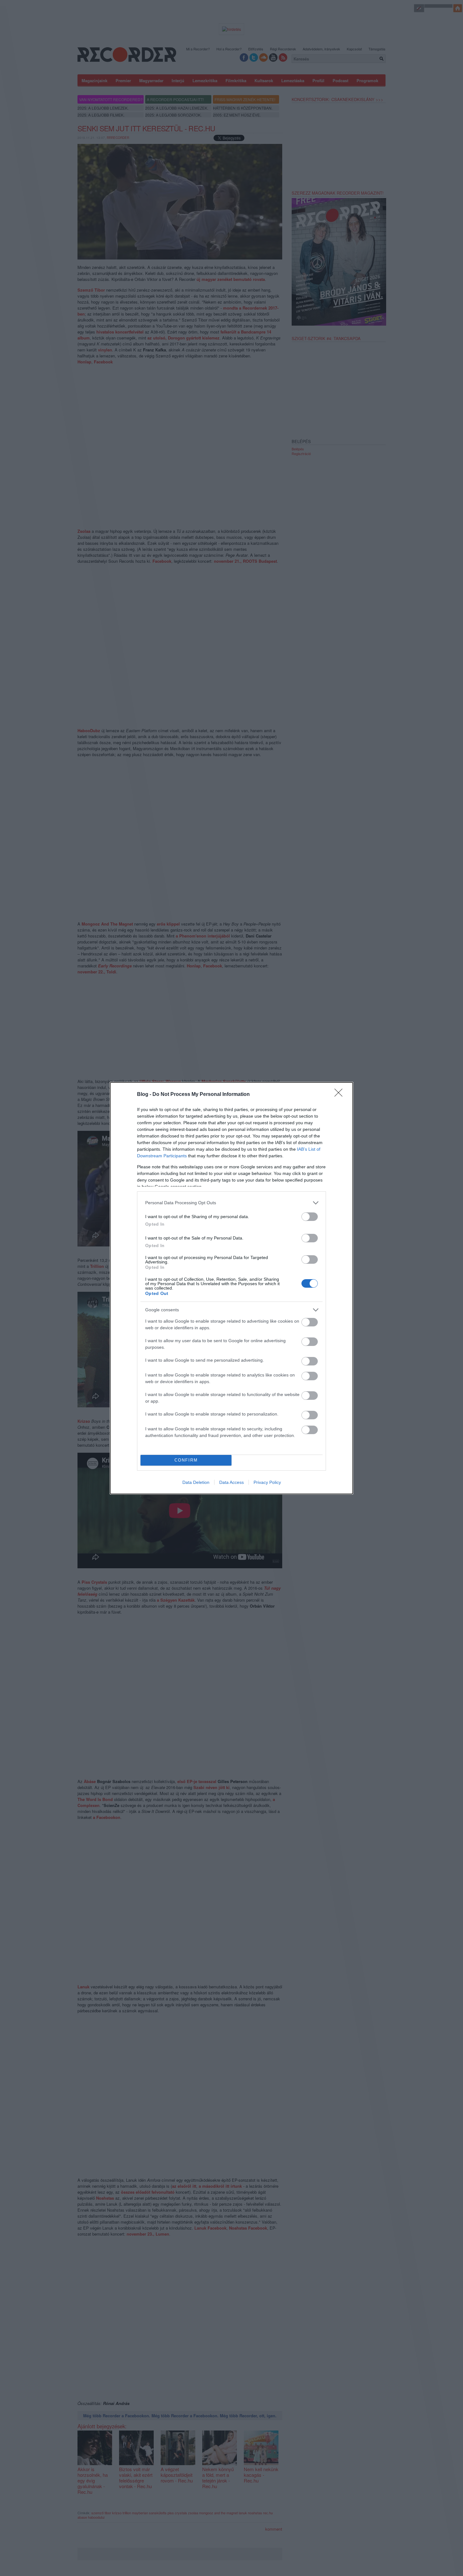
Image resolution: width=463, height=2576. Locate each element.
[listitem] (231, 1203)
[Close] (340, 1095)
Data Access (231, 1482)
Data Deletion (196, 1482)
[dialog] (231, 1288)
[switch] (310, 1217)
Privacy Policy (267, 1482)
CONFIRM (186, 1460)
